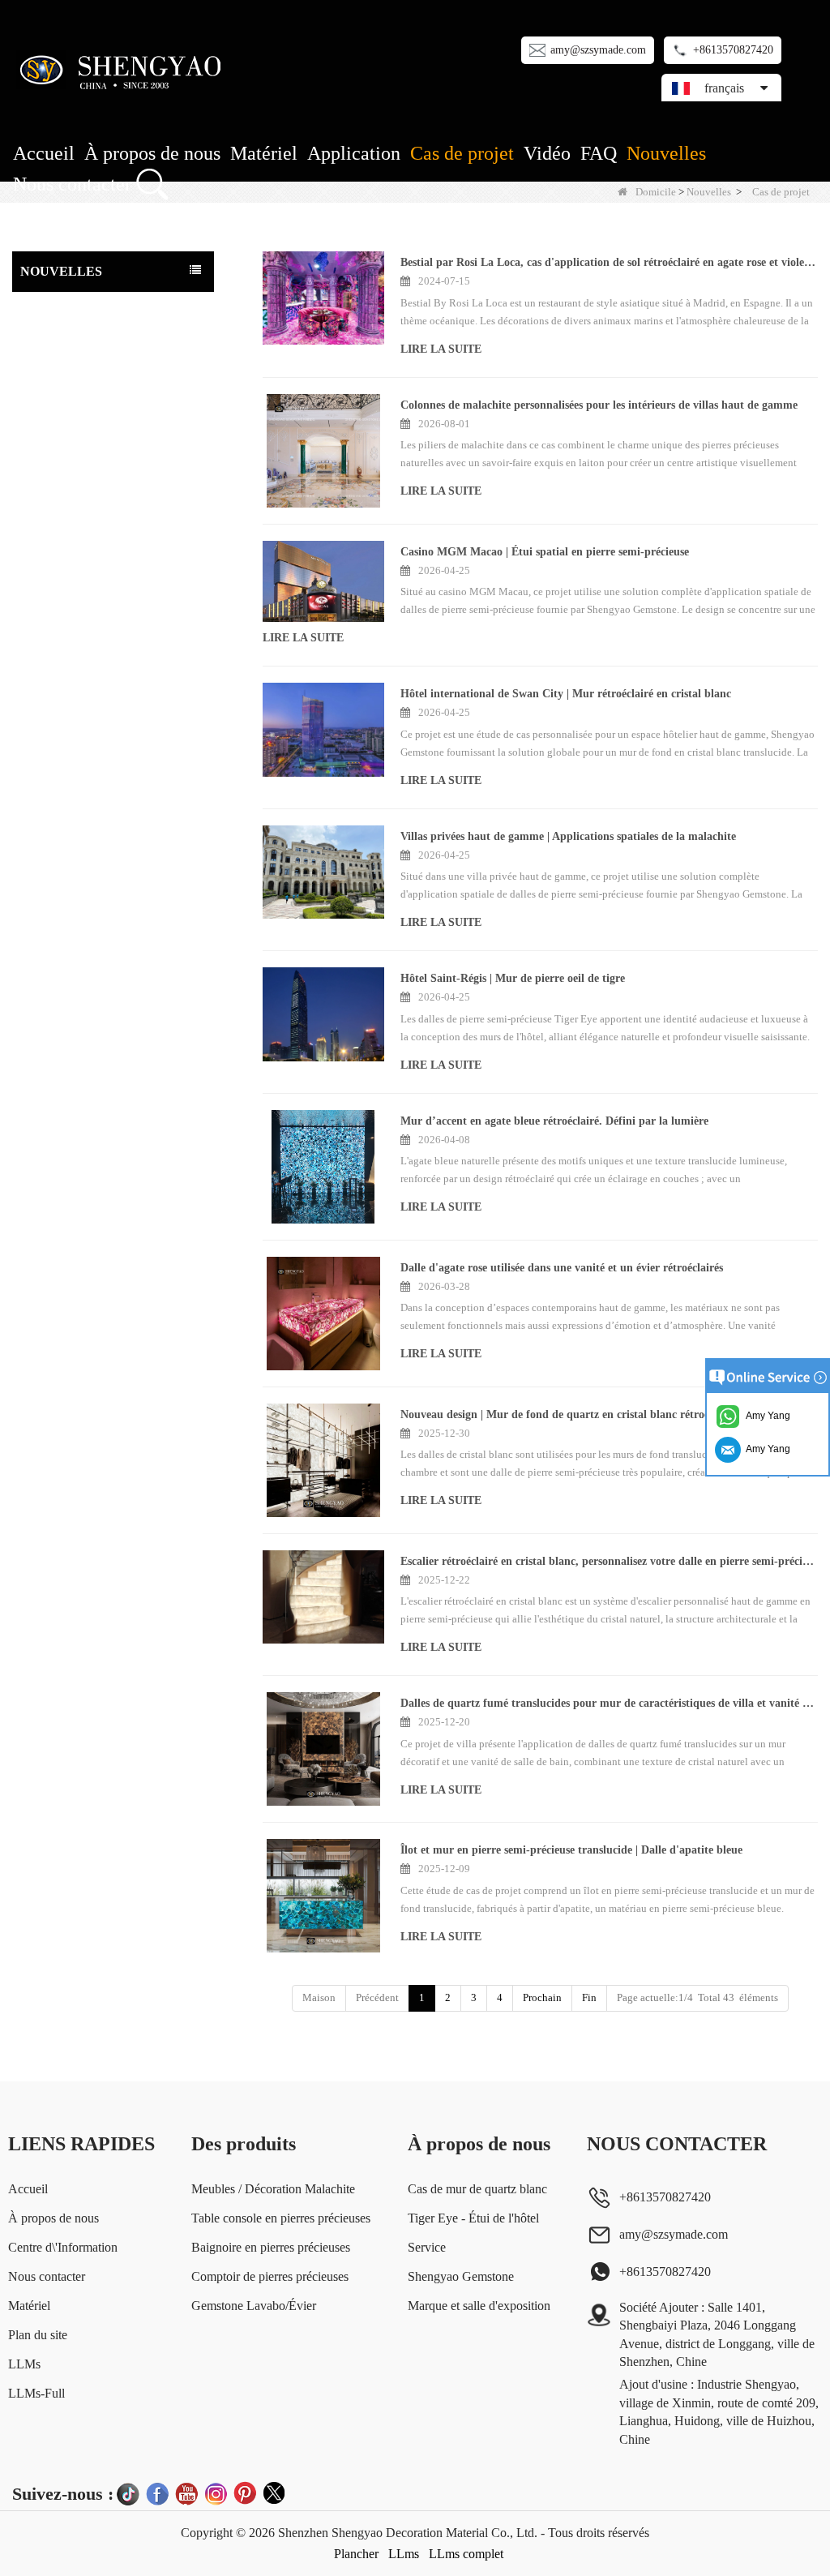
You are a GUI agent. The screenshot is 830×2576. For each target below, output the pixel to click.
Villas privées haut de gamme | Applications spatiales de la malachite (568, 836)
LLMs (24, 2364)
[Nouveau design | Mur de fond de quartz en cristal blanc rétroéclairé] (324, 1460)
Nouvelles (666, 153)
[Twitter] (274, 2493)
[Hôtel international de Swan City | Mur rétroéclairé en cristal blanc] (324, 729)
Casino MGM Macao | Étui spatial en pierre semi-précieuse (545, 552)
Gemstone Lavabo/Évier (254, 2306)
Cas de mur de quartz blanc (477, 2189)
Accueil (44, 153)
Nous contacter (72, 184)
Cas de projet (462, 153)
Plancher (356, 2554)
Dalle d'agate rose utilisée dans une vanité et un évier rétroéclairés (562, 1268)
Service (427, 2247)
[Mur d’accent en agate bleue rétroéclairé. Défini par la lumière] (324, 1167)
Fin (589, 1997)
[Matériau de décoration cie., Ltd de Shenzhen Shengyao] (123, 69)
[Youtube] (186, 2493)
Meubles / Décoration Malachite (273, 2189)
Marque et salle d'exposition (479, 2306)
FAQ (599, 153)
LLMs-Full (36, 2393)
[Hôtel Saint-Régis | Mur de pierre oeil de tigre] (324, 1014)
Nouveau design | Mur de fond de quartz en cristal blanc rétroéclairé (568, 1414)
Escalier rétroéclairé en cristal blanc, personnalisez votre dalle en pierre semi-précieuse (609, 1561)
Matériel (264, 153)
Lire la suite (441, 349)
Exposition (49, 372)
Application (354, 153)
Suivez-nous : (63, 2494)
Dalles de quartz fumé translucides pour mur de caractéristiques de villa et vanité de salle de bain (609, 1703)
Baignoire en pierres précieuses (271, 2247)
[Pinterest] (245, 2493)
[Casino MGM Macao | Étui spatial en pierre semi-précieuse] (324, 582)
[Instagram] (216, 2493)
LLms (404, 2554)
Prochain (542, 1997)
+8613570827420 (733, 50)
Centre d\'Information (63, 2247)
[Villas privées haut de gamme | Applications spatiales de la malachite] (324, 872)
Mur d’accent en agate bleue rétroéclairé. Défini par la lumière (554, 1121)
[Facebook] (157, 2493)
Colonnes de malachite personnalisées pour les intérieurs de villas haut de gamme (599, 405)
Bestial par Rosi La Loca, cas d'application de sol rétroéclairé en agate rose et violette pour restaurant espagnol (609, 262)
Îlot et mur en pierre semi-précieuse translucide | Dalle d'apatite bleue (571, 1850)
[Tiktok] (128, 2493)
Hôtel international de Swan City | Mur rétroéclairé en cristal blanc (566, 694)
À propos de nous (152, 153)
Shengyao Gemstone (461, 2276)
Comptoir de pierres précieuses (270, 2276)
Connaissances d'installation (88, 339)
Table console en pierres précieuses (281, 2218)
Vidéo (547, 153)
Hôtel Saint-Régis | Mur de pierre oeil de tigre (513, 978)
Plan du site (38, 2335)
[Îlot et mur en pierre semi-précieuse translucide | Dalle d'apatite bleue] (324, 1896)
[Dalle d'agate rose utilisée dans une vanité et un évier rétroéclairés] (324, 1314)
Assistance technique (71, 307)
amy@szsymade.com (598, 50)
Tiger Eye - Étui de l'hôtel (473, 2218)
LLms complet (466, 2554)
